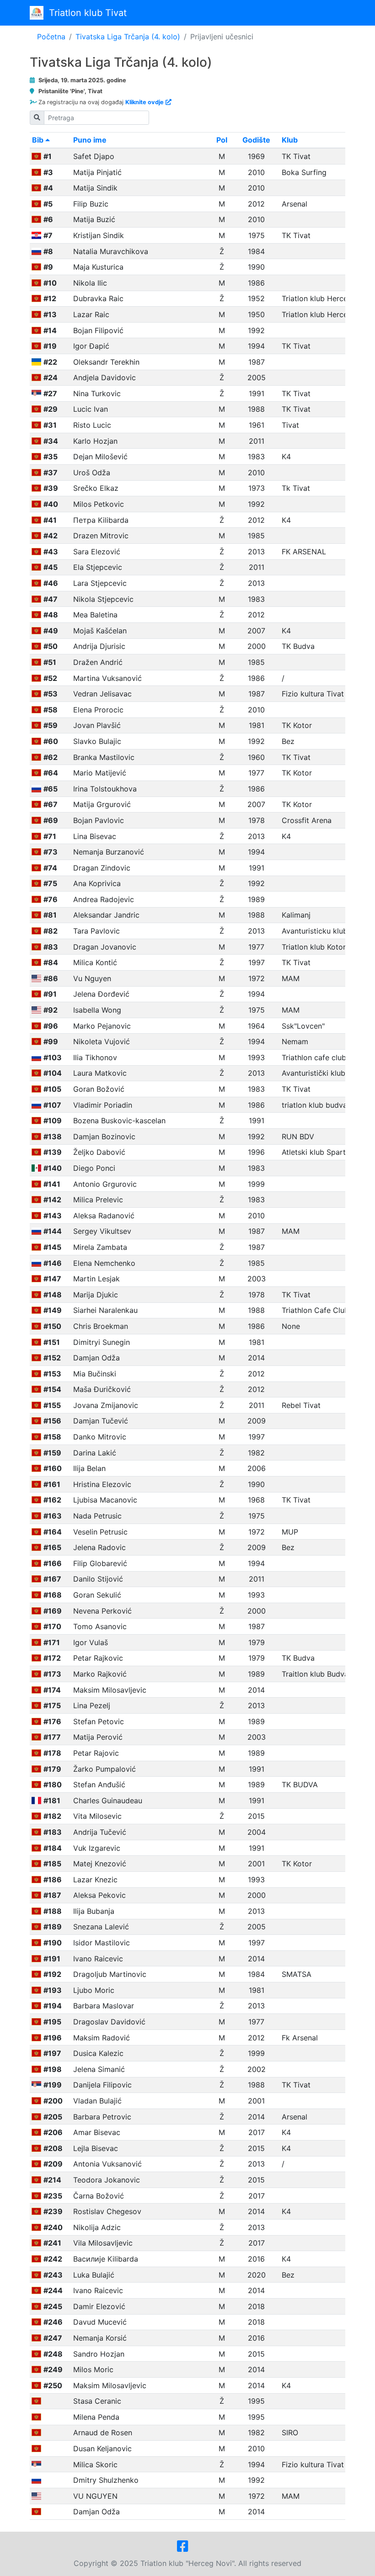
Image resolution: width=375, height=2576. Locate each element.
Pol (222, 140)
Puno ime (90, 140)
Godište (256, 140)
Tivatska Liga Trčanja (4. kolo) (128, 37)
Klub (290, 140)
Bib (39, 140)
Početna (51, 37)
